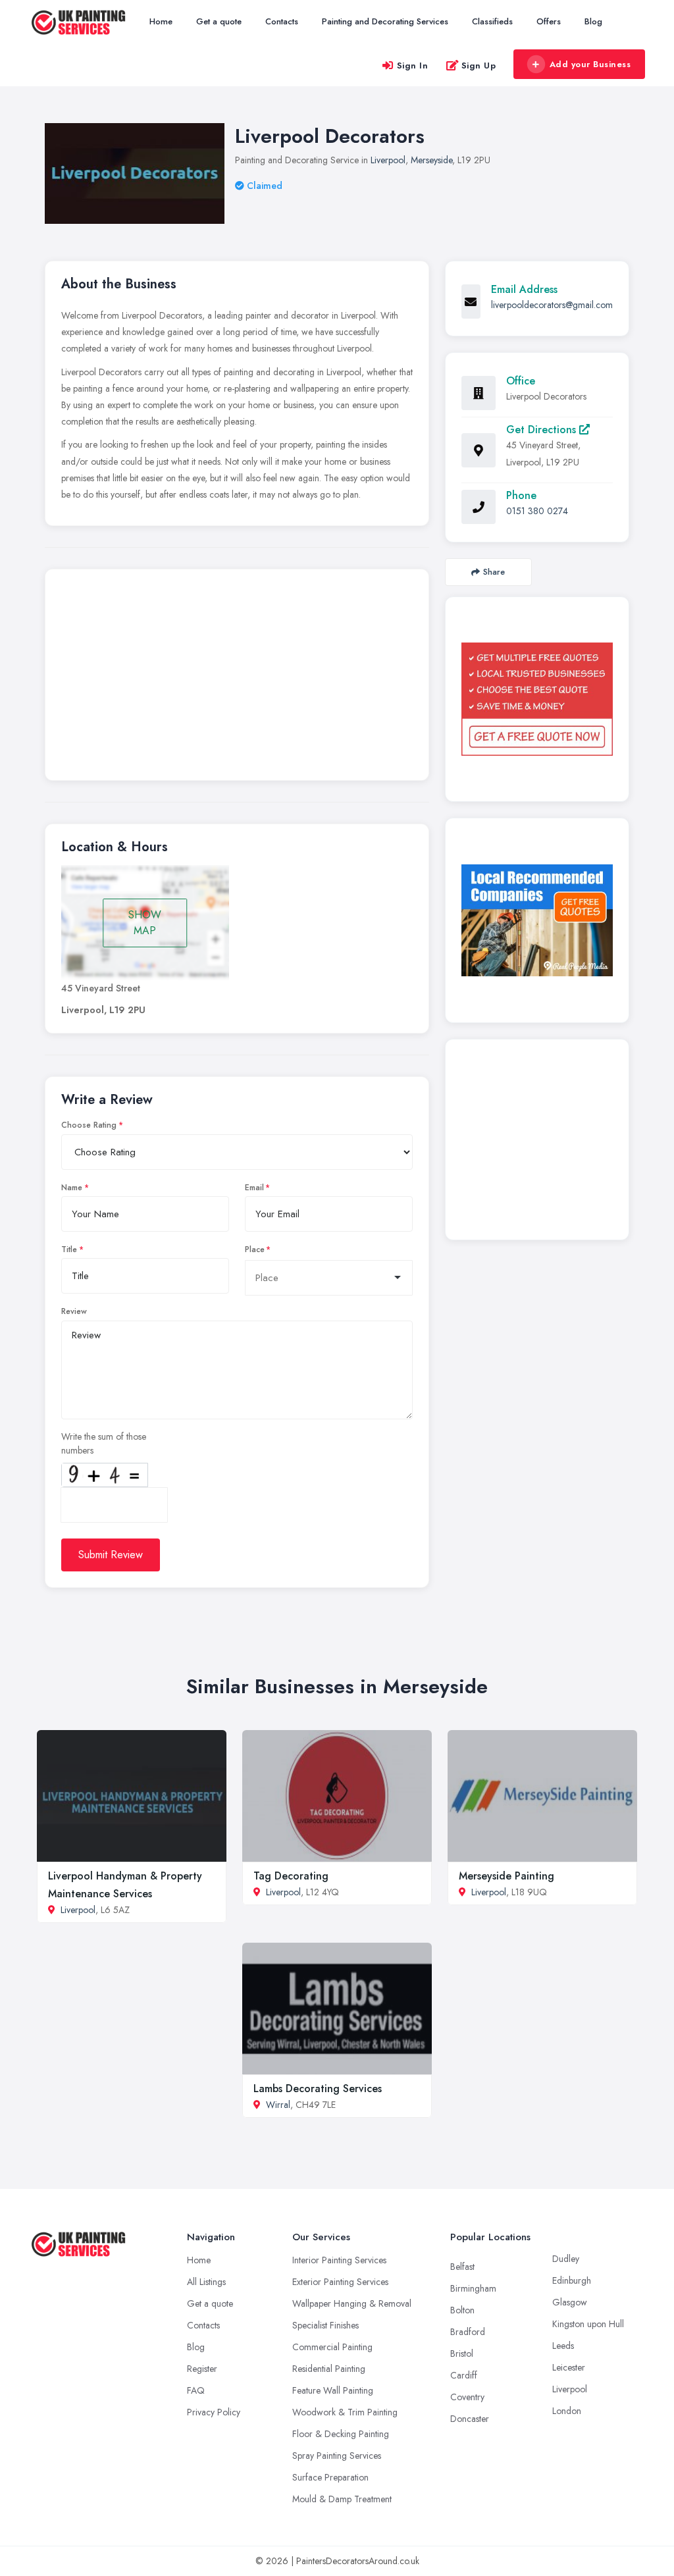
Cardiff (464, 2375)
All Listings (206, 2282)
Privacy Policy (214, 2412)
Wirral (278, 2105)
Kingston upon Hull (588, 2324)
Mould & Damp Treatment (342, 2499)
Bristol (462, 2353)
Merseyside (431, 160)
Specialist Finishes (325, 2325)
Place (255, 1249)
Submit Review (111, 1555)
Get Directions (543, 430)
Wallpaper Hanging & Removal (352, 2303)
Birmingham (473, 2288)
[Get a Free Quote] (537, 699)
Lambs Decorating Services (318, 2089)
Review (74, 1311)
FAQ (196, 2390)
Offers (549, 21)
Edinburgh (572, 2280)
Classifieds (492, 21)
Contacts (282, 21)
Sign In (413, 66)
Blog (593, 21)
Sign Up (479, 66)
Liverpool (388, 160)
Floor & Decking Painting (341, 2434)
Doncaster (470, 2419)
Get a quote (219, 21)
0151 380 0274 (537, 511)
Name (72, 1188)
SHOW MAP (145, 923)
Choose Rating (89, 1125)
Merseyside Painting (506, 1876)
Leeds (563, 2346)
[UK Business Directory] (537, 921)
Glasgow (570, 2302)
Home (161, 21)
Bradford (468, 2332)
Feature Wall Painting (333, 2390)
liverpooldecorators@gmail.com (552, 305)
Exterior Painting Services (340, 2282)
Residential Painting (329, 2369)
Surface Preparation (330, 2477)
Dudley (566, 2259)
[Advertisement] (237, 678)
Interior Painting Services (339, 2260)
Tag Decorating (291, 1876)
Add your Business (590, 64)
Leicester (569, 2367)
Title (69, 1249)
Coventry (467, 2397)
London (567, 2411)
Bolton (462, 2310)
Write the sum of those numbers (104, 1443)
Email (254, 1188)
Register (202, 2369)
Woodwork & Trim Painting (345, 2412)
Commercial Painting (332, 2347)
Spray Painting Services (337, 2456)
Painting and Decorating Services (385, 21)
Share (494, 572)
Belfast (462, 2267)
